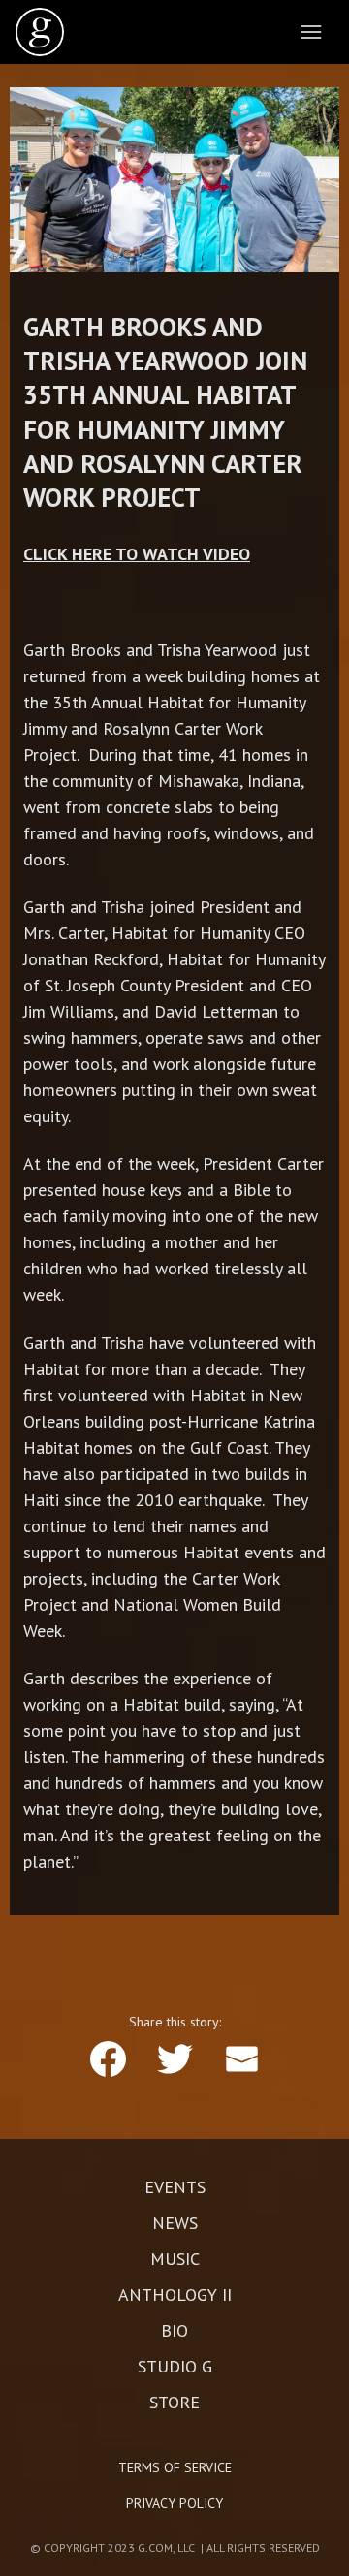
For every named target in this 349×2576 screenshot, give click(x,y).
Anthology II (175, 2295)
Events (175, 2187)
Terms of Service (175, 2467)
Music (175, 2259)
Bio (174, 2331)
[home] (40, 32)
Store (174, 2403)
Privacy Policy (174, 2503)
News (175, 2223)
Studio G (175, 2367)
